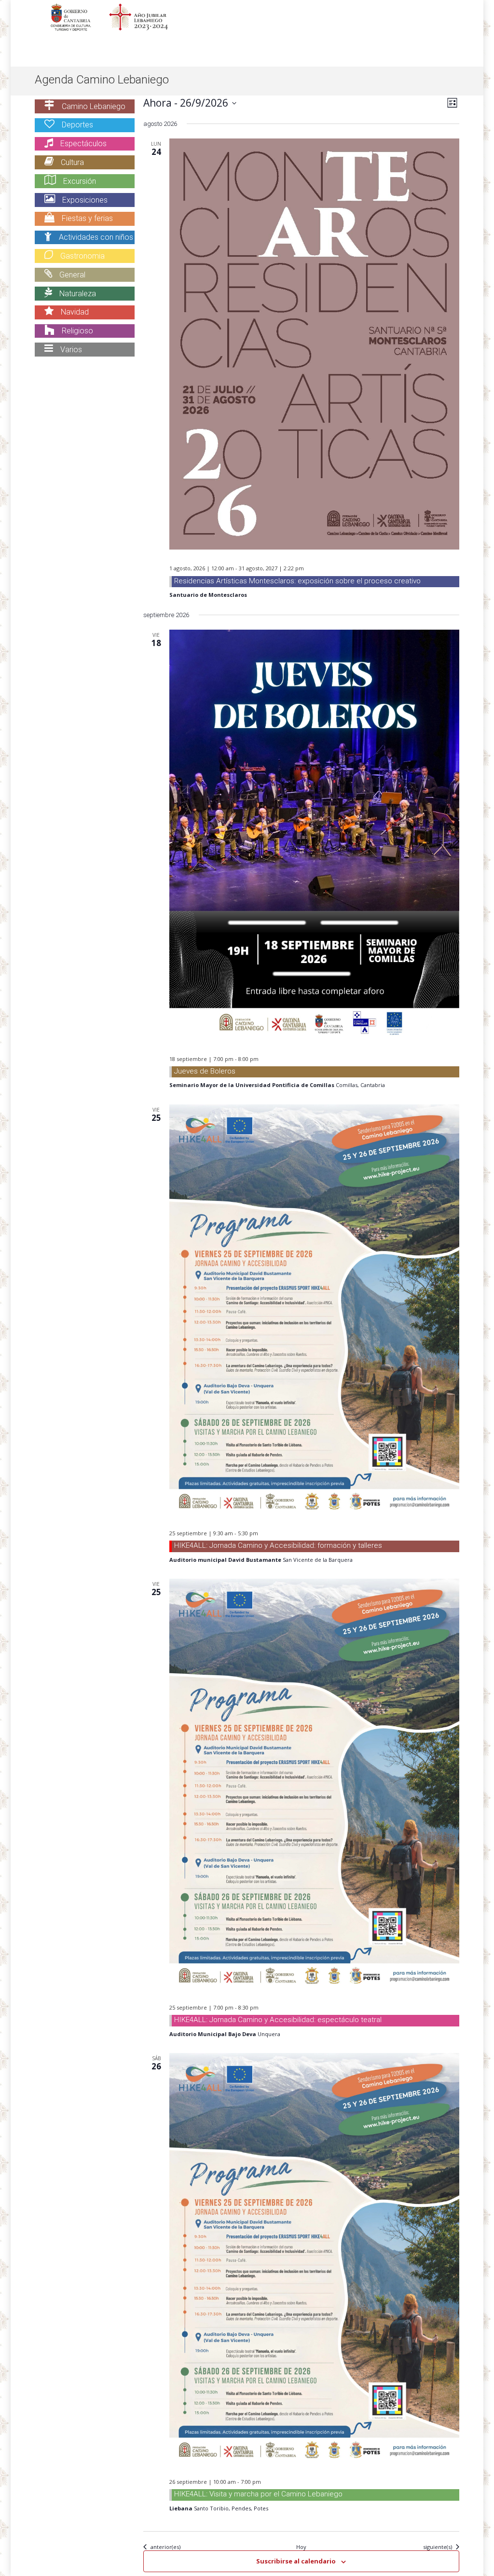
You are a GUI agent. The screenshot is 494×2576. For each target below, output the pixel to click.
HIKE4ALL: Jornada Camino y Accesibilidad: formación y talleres (278, 1545)
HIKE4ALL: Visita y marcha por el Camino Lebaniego (258, 2494)
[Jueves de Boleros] (314, 835)
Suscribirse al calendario (296, 2561)
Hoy (301, 2547)
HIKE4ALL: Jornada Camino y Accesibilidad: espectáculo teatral (278, 2020)
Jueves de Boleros (205, 1071)
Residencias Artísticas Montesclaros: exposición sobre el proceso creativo (297, 581)
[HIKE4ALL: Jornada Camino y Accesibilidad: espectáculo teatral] (314, 1784)
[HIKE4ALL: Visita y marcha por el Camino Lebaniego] (314, 2258)
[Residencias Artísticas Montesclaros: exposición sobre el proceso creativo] (314, 344)
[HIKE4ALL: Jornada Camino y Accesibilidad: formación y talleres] (314, 1309)
